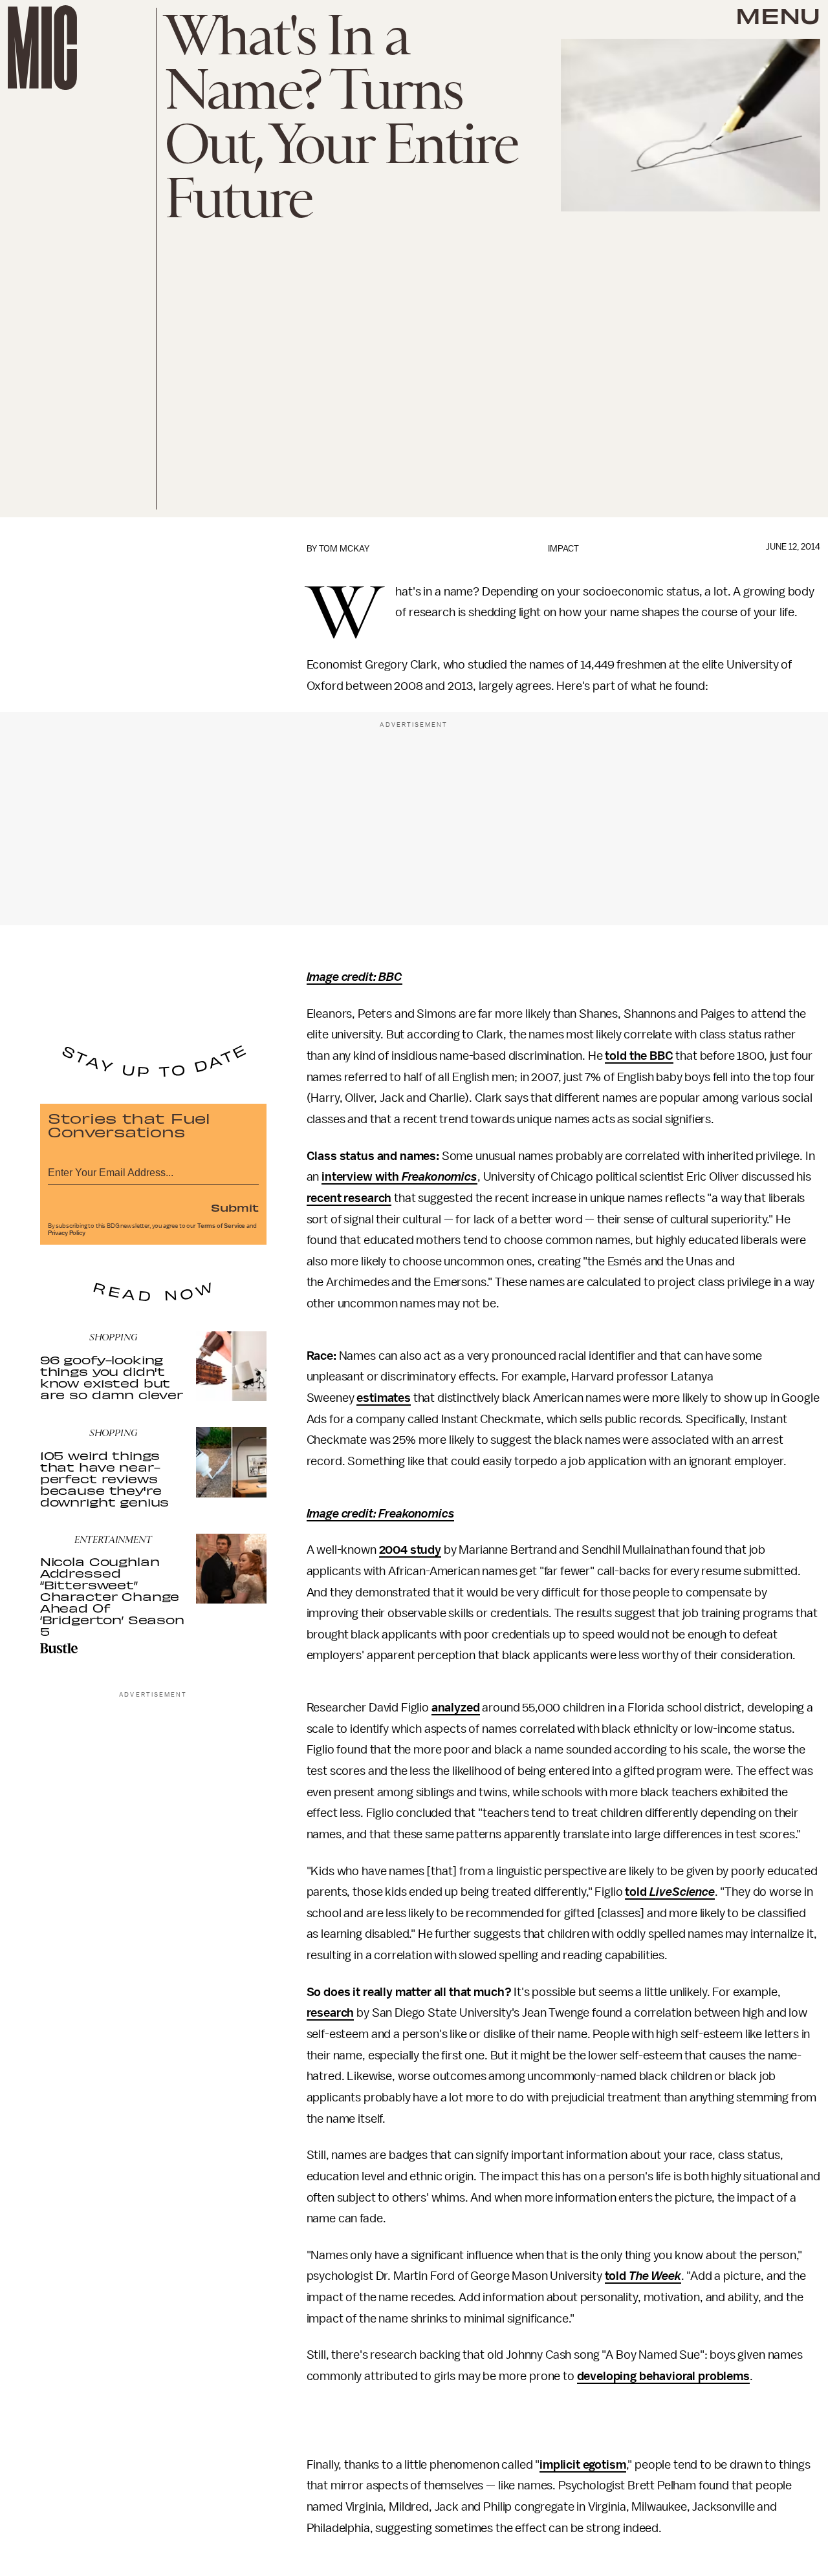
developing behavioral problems (663, 2376)
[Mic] (42, 48)
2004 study (410, 1550)
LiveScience (682, 1892)
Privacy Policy (67, 1233)
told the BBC (639, 1056)
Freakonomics (440, 1177)
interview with (362, 1177)
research (331, 2013)
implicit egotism (583, 2465)
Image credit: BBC (354, 977)
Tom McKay (344, 549)
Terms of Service (221, 1226)
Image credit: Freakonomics (381, 1514)
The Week (655, 2276)
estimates (384, 1398)
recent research (349, 1198)
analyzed (456, 1708)
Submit (235, 1207)
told (637, 1892)
